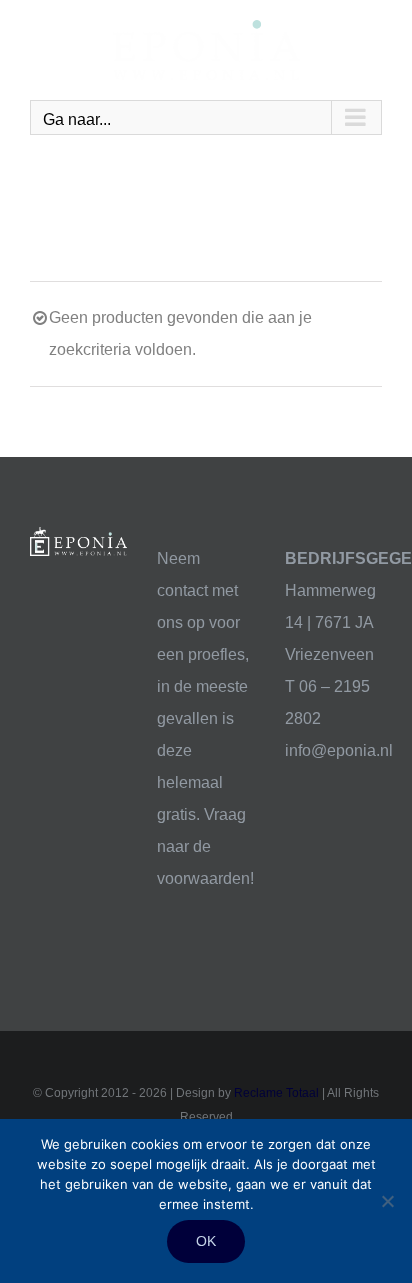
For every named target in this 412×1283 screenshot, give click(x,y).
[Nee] (387, 1201)
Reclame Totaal (276, 1093)
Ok (206, 1241)
